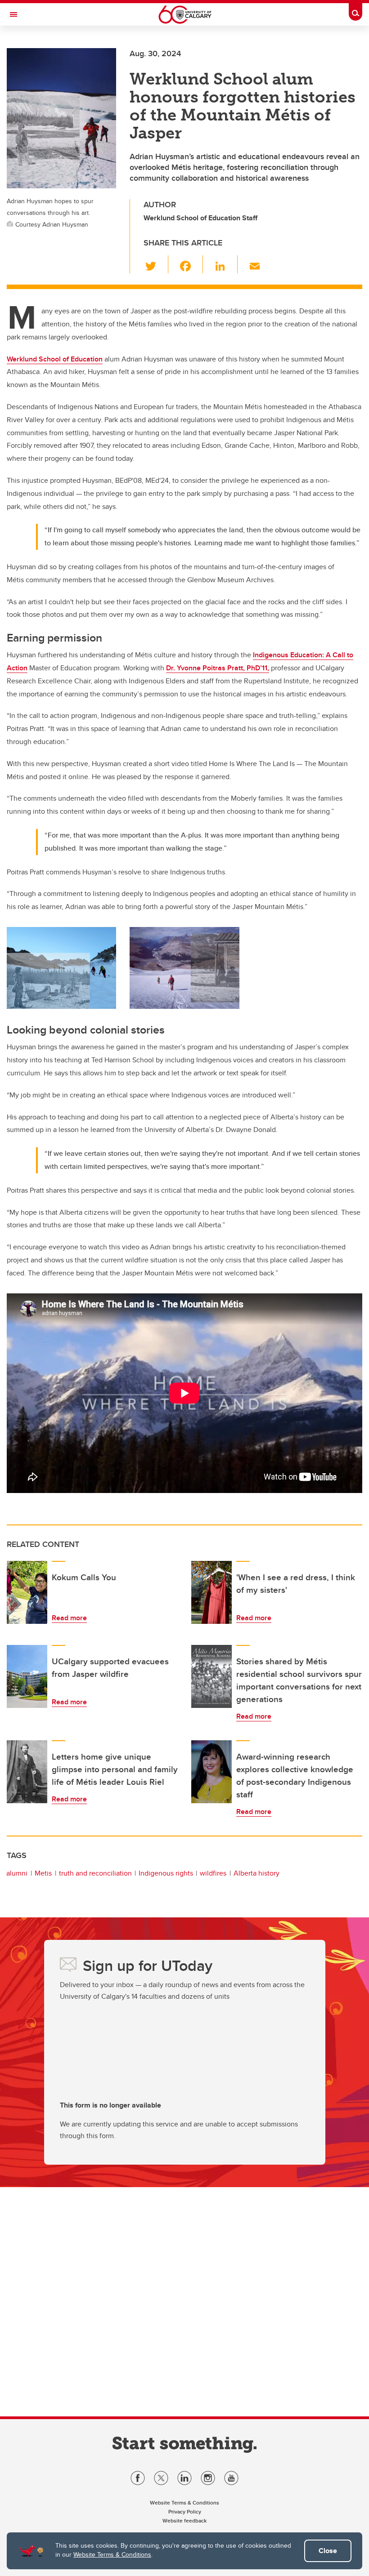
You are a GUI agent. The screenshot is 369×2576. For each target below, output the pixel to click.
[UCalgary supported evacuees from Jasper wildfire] (27, 1676)
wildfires (213, 1873)
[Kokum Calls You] (27, 1592)
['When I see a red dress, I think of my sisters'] (211, 1592)
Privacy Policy (185, 2511)
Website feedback (184, 2520)
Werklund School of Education (55, 359)
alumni (17, 1873)
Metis (43, 1873)
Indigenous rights (166, 1873)
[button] (156, 264)
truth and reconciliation (95, 1873)
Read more (69, 1618)
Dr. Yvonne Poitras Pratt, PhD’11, (218, 668)
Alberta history (256, 1873)
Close (328, 2551)
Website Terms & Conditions (112, 2554)
